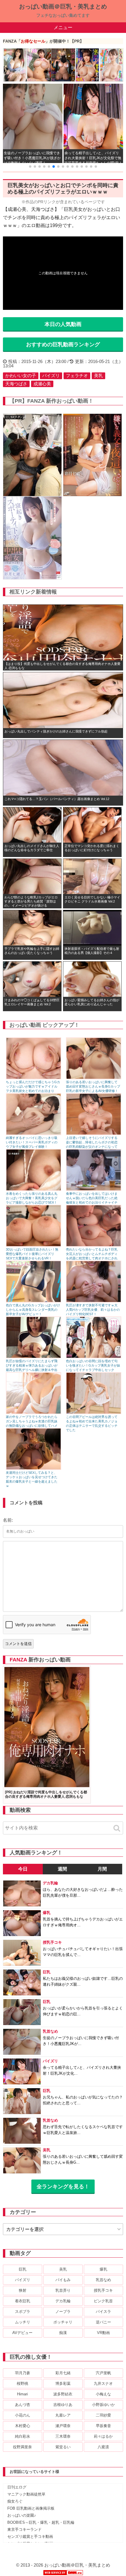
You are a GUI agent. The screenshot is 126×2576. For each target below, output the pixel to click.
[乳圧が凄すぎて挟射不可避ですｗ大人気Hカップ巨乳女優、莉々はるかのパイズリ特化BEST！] (94, 1301)
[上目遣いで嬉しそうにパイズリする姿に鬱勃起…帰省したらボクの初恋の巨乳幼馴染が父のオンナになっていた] (94, 1134)
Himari (22, 2394)
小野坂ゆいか (103, 2405)
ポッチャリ (63, 2322)
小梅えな (103, 2394)
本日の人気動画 (63, 324)
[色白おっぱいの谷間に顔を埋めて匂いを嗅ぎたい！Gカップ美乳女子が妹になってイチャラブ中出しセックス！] (94, 1357)
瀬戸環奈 (63, 2426)
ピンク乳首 (103, 2301)
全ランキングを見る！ (63, 2187)
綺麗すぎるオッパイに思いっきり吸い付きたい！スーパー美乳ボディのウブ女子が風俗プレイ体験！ (32, 1142)
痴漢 (63, 2333)
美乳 (98, 375)
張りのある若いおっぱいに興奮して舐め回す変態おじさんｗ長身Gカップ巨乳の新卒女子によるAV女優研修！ (93, 1086)
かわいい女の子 (21, 375)
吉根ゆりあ (63, 2405)
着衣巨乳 (23, 2301)
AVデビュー (22, 2333)
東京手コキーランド (24, 2529)
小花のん (23, 2415)
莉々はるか (103, 2436)
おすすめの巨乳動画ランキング (63, 345)
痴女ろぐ (15, 2501)
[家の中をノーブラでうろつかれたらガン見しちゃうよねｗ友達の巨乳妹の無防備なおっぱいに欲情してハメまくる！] (34, 1413)
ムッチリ (23, 2322)
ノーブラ (63, 2312)
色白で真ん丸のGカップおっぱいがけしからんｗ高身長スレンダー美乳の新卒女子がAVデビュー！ (33, 1310)
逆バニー (103, 2322)
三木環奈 (63, 2436)
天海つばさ (16, 384)
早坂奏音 (103, 2426)
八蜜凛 (103, 2447)
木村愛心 (23, 2426)
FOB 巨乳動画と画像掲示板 (31, 2508)
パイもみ (63, 2280)
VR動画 (103, 2333)
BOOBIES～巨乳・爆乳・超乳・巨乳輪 (41, 2522)
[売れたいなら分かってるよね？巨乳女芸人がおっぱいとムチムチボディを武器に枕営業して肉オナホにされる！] (94, 1245)
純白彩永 (23, 2436)
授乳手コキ (103, 2290)
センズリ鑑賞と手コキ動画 (30, 2536)
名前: (8, 1520)
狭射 (23, 2290)
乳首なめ (103, 2280)
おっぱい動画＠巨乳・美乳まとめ (63, 6)
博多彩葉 (63, 2383)
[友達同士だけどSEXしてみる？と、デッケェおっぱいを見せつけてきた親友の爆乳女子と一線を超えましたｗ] (34, 1468)
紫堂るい (63, 2447)
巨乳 (23, 2269)
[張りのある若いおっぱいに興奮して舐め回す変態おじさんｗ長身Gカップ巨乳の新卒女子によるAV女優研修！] (94, 1078)
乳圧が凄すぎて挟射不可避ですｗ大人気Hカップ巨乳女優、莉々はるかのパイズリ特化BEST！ (93, 1310)
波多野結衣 (63, 2394)
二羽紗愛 (103, 2415)
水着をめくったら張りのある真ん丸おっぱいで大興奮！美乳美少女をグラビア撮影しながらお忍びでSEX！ (32, 1198)
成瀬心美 (42, 384)
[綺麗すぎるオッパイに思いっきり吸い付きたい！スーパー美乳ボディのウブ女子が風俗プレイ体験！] (34, 1134)
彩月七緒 (63, 2373)
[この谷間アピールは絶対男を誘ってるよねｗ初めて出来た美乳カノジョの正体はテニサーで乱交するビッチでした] (94, 1413)
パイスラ (103, 2312)
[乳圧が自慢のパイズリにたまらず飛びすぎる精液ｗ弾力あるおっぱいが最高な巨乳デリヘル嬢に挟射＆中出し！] (34, 1357)
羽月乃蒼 (23, 2373)
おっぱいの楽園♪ (22, 2515)
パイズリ (51, 375)
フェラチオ (77, 375)
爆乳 (103, 2269)
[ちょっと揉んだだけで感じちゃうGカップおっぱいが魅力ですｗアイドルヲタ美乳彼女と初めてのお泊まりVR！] (34, 1078)
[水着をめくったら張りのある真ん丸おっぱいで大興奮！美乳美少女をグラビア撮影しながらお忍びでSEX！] (34, 1189)
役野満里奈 (22, 2447)
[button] (30, 167)
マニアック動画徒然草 (26, 2494)
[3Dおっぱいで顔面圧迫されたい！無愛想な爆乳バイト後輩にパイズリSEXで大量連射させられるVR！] (34, 1245)
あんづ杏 (23, 2405)
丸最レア (63, 2415)
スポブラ (23, 2312)
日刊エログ (17, 2487)
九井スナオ (103, 2383)
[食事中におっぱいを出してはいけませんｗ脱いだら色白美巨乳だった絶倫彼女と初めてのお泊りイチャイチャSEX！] (94, 1189)
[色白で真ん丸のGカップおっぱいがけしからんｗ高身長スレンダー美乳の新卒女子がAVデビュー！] (34, 1301)
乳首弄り (63, 2290)
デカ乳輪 (63, 2301)
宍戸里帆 (103, 2373)
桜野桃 (22, 2383)
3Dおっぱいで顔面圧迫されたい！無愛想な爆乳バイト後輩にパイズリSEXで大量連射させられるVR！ (32, 1254)
